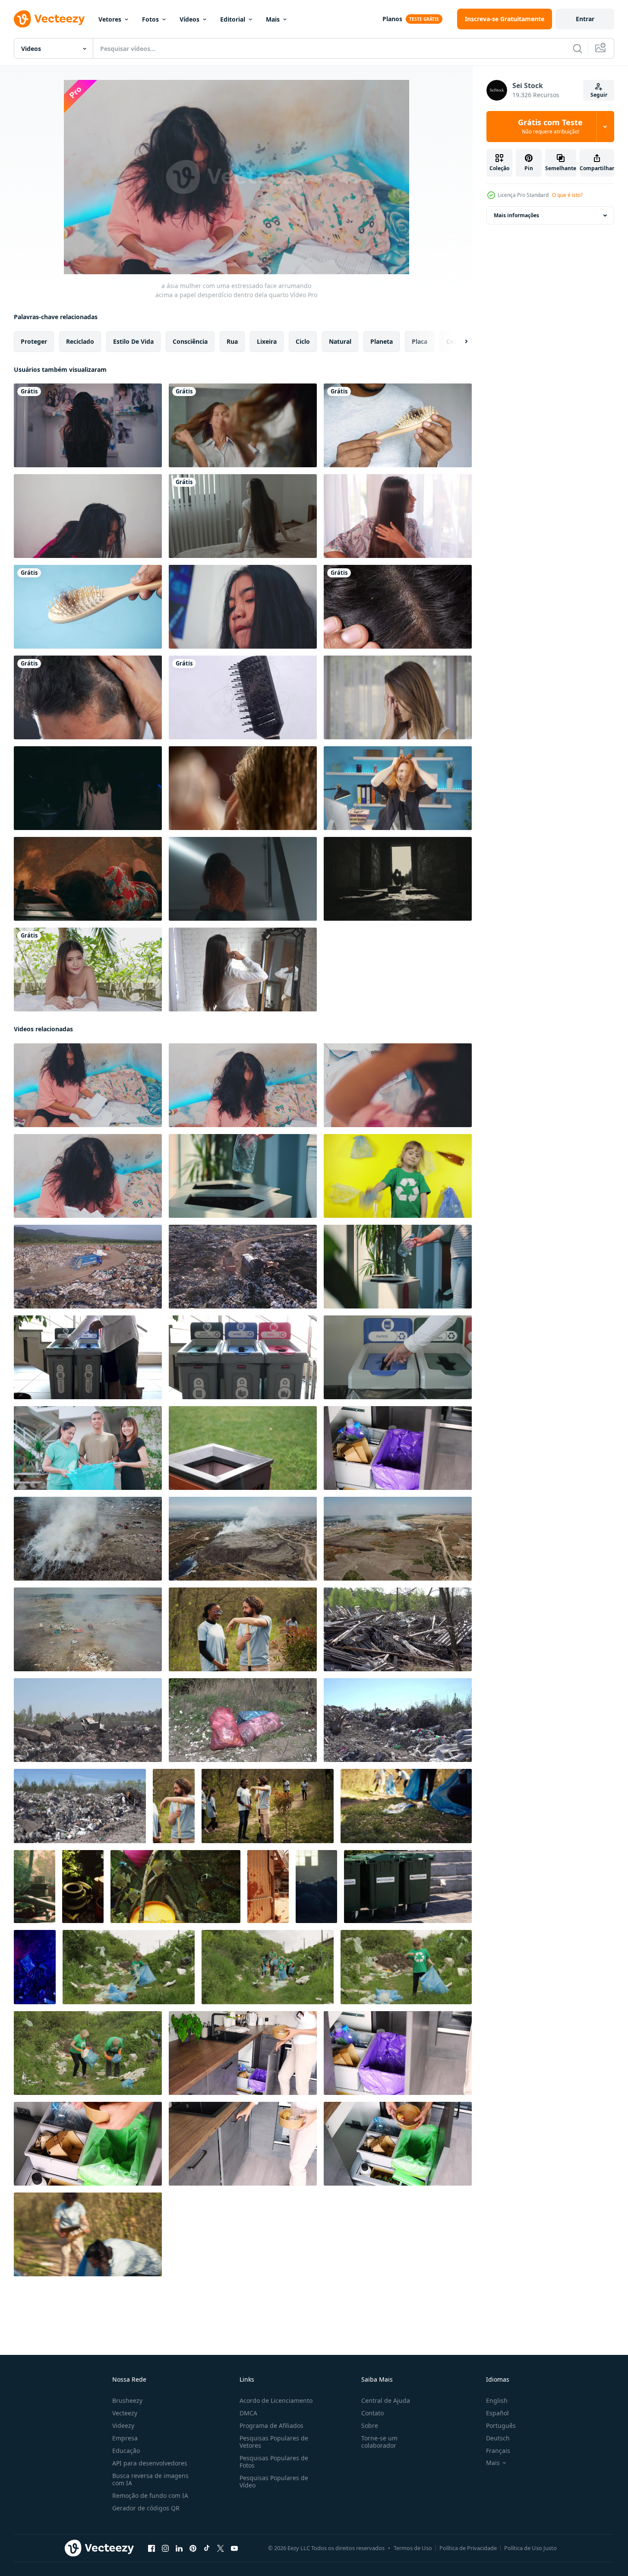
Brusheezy (127, 2400)
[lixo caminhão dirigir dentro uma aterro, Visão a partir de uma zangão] (88, 1267)
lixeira (267, 341)
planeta (382, 341)
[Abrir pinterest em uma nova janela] (193, 2548)
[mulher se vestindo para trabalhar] (243, 970)
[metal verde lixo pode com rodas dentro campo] (408, 1887)
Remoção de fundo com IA (150, 2495)
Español (497, 2413)
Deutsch (498, 2438)
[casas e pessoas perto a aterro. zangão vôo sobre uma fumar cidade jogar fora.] (398, 1539)
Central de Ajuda (386, 2400)
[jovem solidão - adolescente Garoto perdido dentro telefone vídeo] (243, 879)
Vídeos (189, 19)
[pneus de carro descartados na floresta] (35, 1887)
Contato (372, 2413)
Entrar (585, 19)
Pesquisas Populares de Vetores (274, 2442)
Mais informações (516, 215)
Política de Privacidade (468, 2548)
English (497, 2400)
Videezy (123, 2425)
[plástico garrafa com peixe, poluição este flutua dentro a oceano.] (175, 1887)
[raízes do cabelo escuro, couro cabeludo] (398, 607)
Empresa (125, 2438)
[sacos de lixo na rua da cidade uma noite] (316, 1887)
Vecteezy (125, 2413)
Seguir (599, 95)
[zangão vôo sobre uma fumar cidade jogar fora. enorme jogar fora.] (88, 1629)
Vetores (110, 19)
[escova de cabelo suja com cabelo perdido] (243, 697)
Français (498, 2451)
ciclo (303, 341)
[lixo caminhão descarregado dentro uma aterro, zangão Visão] (243, 1267)
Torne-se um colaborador (379, 2442)
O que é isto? (567, 195)
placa (420, 341)
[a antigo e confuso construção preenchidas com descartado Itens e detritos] (268, 1887)
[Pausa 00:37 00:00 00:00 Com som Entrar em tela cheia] (237, 177)
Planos (392, 19)
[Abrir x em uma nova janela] (221, 2548)
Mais (273, 19)
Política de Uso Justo (530, 2548)
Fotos (150, 19)
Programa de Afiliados (271, 2425)
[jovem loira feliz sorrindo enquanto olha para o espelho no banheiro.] (243, 425)
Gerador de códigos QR (146, 2508)
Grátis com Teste (550, 127)
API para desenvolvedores (150, 2463)
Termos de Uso (413, 2548)
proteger (34, 341)
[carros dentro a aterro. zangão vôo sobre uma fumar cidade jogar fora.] (88, 1539)
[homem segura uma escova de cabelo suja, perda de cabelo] (398, 425)
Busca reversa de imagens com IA (150, 2479)
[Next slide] (459, 342)
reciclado (80, 341)
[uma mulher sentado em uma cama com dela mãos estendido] (243, 516)
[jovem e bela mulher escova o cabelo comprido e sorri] (398, 516)
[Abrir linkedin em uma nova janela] (179, 2548)
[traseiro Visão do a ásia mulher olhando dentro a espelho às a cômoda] (88, 425)
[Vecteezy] (49, 19)
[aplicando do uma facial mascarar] (243, 788)
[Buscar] (578, 48)
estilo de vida (133, 341)
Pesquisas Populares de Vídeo (274, 2481)
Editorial (233, 19)
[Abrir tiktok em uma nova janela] (207, 2548)
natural (340, 341)
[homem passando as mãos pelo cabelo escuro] (88, 697)
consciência (190, 341)
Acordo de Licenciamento (276, 2400)
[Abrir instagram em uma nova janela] (165, 2548)
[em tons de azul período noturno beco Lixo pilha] (35, 1967)
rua (232, 341)
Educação (126, 2451)
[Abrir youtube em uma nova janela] (234, 2548)
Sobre (370, 2425)
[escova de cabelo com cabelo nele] (88, 607)
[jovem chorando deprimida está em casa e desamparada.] (398, 697)
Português (501, 2425)
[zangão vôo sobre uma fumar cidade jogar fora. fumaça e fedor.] (243, 1539)
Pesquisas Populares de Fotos (274, 2462)
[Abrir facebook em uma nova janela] (151, 2548)
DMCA (248, 2413)
